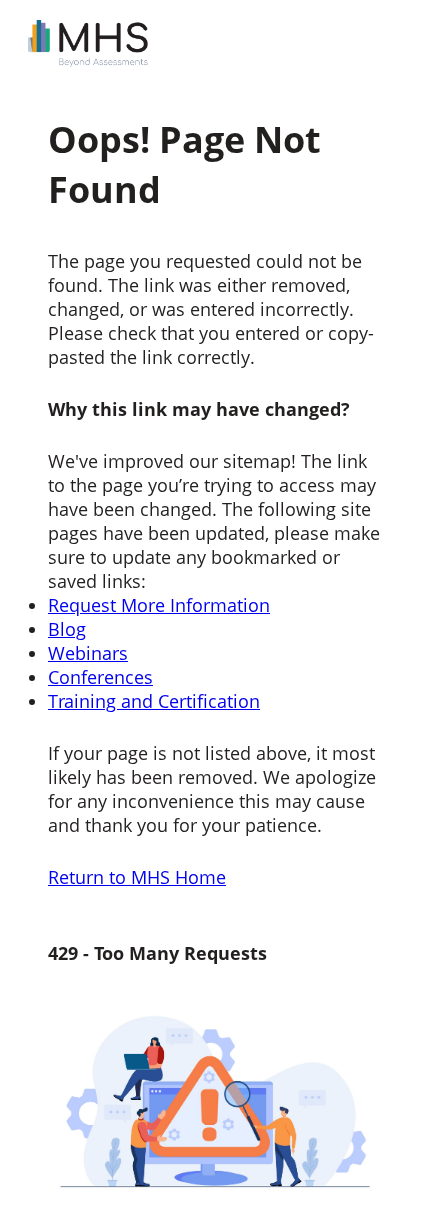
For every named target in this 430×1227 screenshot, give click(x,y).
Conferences (100, 677)
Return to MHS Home (137, 877)
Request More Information (159, 605)
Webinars (88, 653)
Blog (67, 629)
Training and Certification (154, 701)
